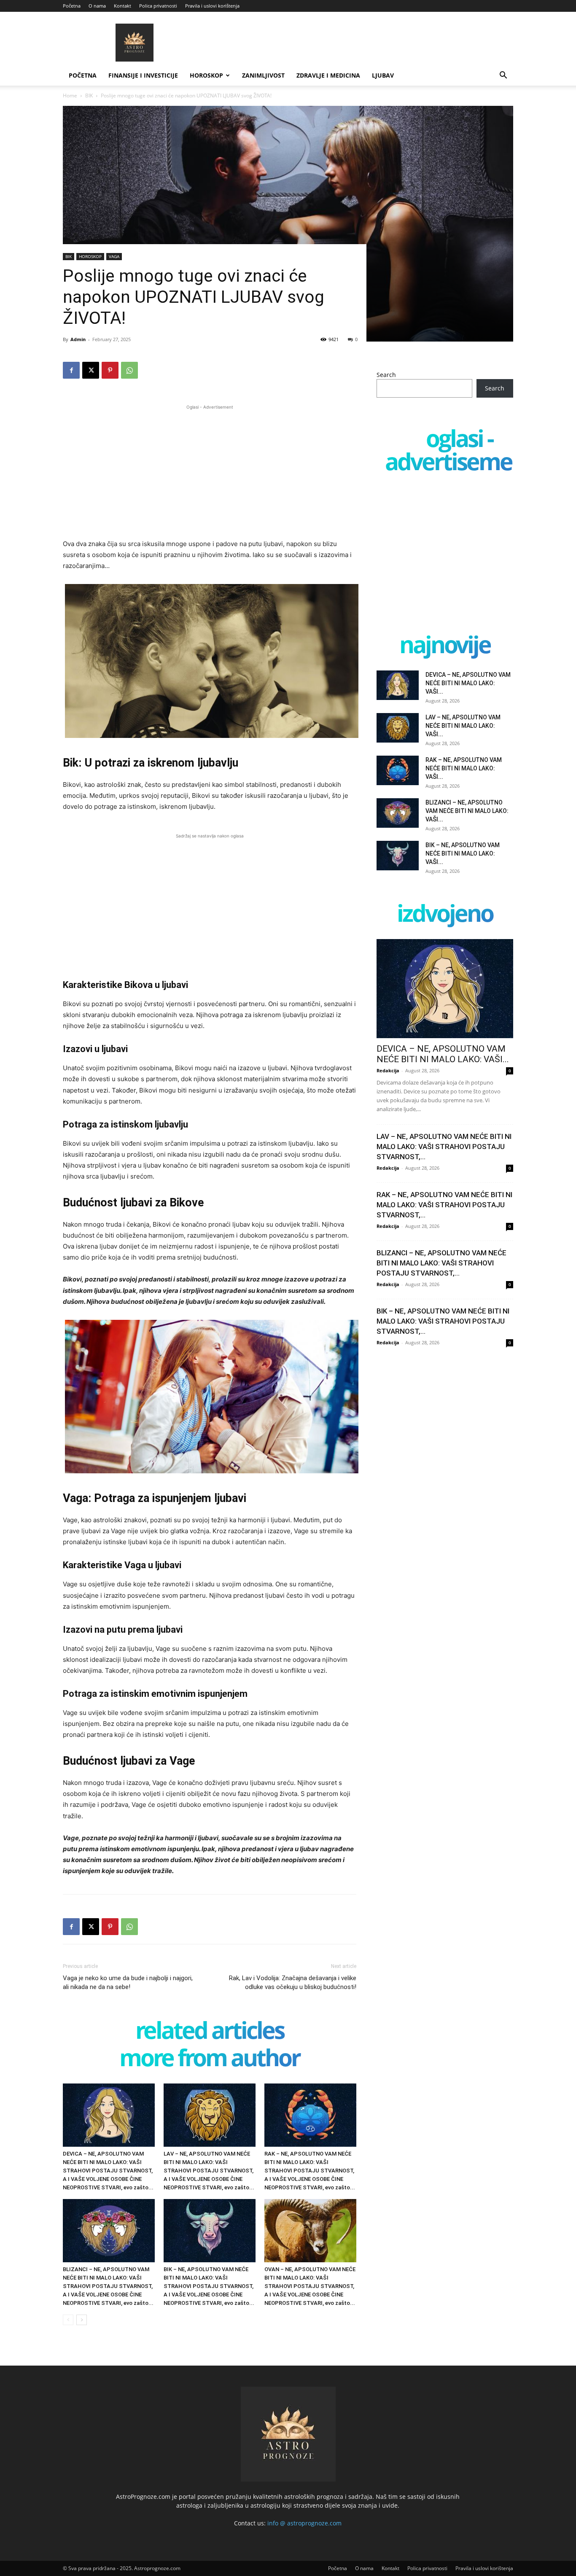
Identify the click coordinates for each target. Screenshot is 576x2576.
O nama (97, 6)
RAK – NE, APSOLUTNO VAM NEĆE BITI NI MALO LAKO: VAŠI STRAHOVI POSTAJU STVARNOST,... (444, 1205)
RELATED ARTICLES (210, 2032)
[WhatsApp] (129, 370)
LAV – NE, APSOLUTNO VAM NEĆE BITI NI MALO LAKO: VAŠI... (463, 726)
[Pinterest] (110, 370)
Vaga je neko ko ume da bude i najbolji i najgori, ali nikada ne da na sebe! (128, 1982)
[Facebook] (71, 370)
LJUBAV (383, 75)
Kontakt (122, 6)
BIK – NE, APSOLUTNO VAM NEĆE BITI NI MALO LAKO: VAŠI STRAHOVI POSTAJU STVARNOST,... (443, 1321)
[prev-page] (68, 2320)
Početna (72, 6)
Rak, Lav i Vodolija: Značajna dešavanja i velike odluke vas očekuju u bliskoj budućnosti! (293, 1982)
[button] (503, 76)
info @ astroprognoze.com (304, 2523)
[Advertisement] (210, 471)
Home (70, 96)
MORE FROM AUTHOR (210, 2059)
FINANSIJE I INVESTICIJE (143, 75)
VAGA (114, 256)
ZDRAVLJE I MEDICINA (328, 75)
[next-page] (82, 2320)
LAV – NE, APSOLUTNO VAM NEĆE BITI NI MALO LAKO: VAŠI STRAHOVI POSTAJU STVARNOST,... (444, 1147)
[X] (91, 370)
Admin (78, 339)
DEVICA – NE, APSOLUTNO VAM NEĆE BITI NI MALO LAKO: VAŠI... (468, 683)
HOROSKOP (206, 75)
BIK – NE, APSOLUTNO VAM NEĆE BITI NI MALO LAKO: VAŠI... (463, 853)
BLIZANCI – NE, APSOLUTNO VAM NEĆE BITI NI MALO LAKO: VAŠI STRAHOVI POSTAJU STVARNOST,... (441, 1263)
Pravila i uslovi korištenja (212, 6)
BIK (89, 96)
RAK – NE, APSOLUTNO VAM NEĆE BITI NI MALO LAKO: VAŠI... (464, 768)
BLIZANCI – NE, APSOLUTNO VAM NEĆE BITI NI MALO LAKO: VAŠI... (467, 811)
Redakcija (388, 1070)
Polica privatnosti (158, 6)
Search (386, 375)
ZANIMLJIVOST (263, 75)
